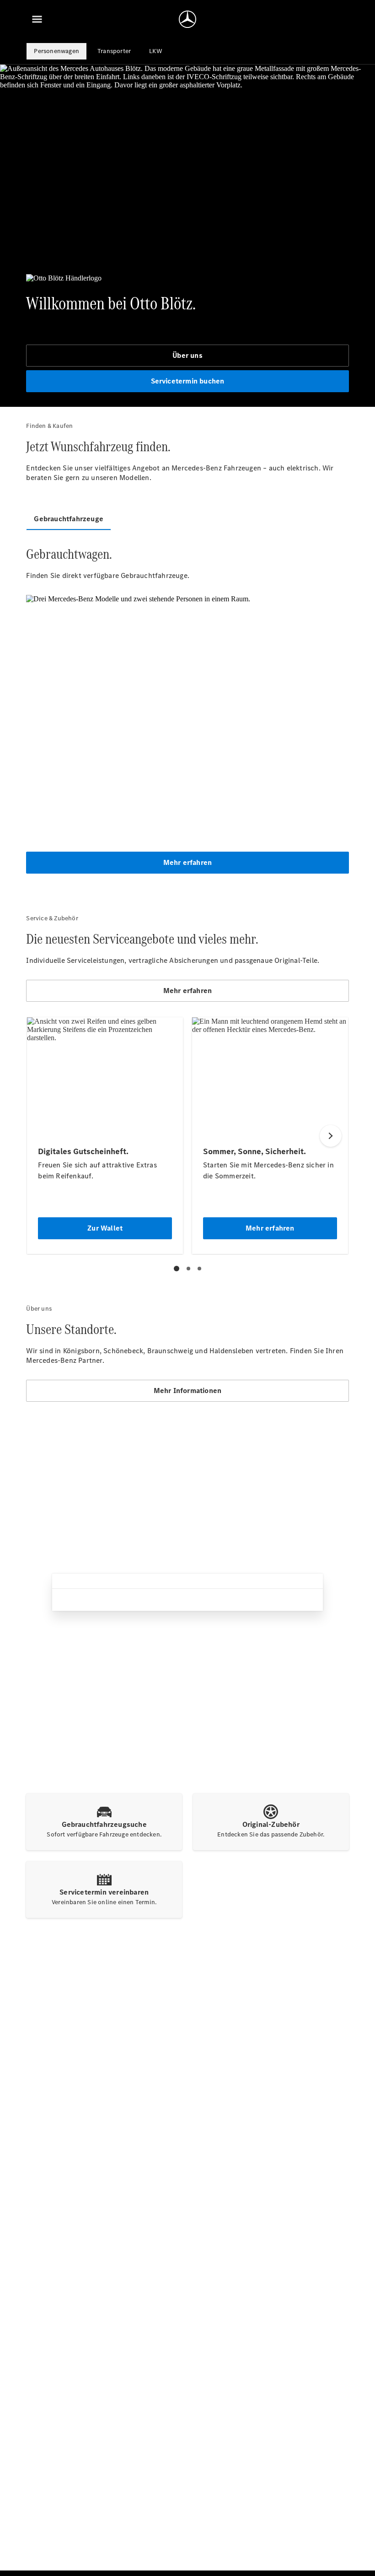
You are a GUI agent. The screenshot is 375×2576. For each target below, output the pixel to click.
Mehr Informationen (188, 1391)
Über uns (187, 355)
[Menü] (37, 19)
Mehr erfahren (188, 862)
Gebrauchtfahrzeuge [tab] (69, 519)
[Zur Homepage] (187, 19)
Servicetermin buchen (188, 381)
